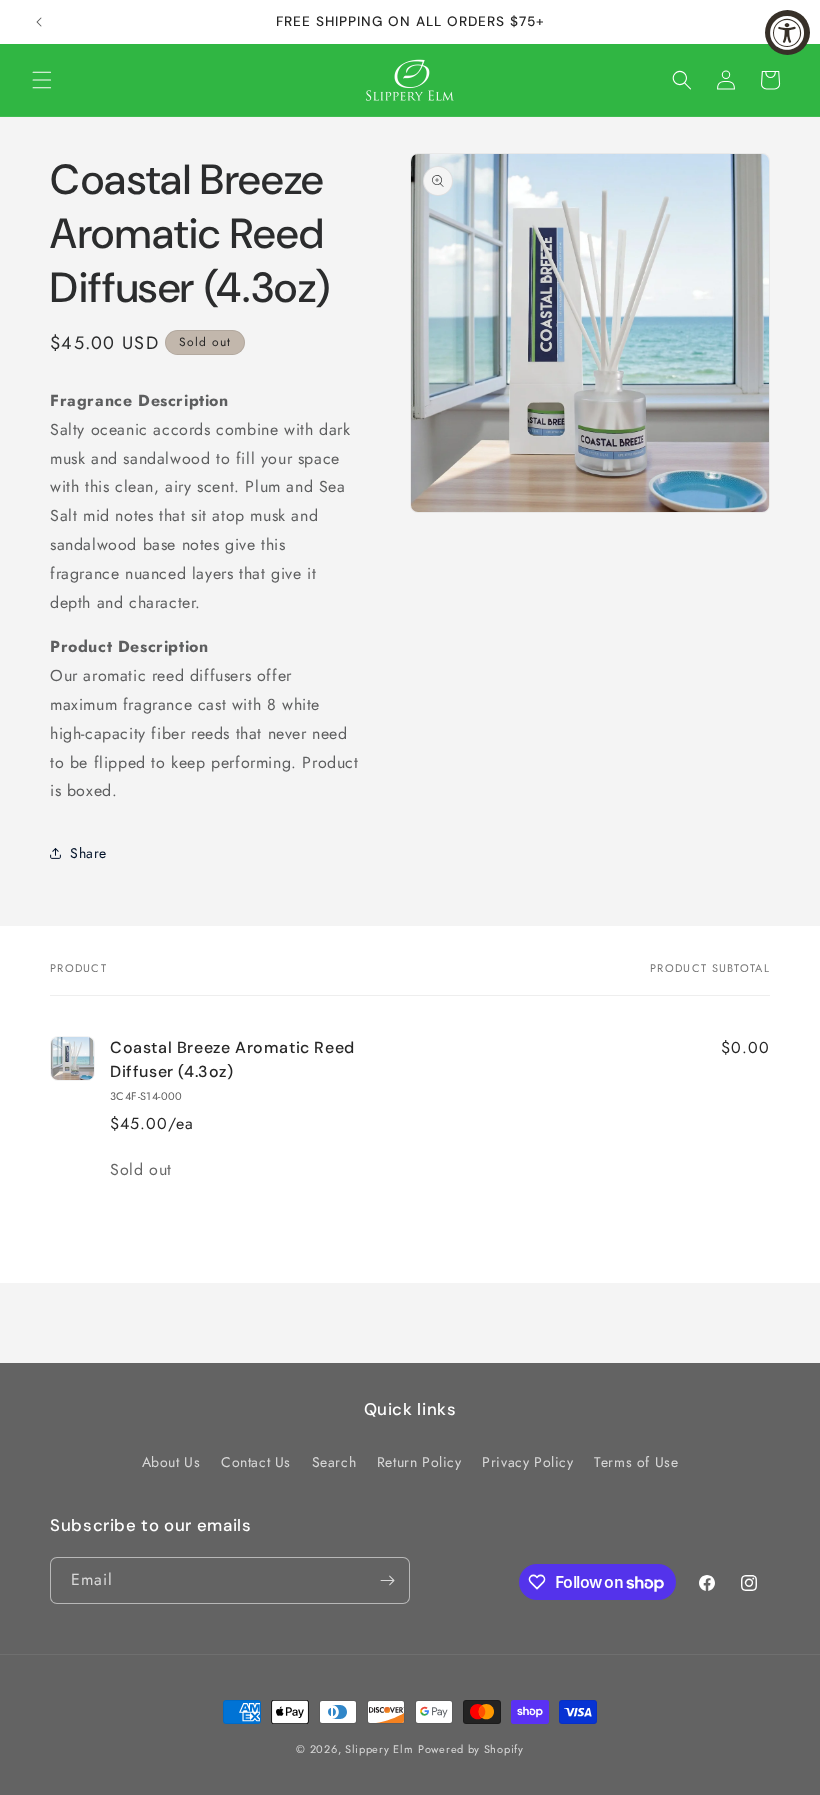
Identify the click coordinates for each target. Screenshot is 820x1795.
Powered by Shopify (471, 1749)
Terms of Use (636, 1462)
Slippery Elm (379, 1749)
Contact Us (256, 1462)
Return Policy (419, 1462)
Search (334, 1462)
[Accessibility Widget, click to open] (787, 32)
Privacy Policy (527, 1462)
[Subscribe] (387, 1580)
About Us (171, 1462)
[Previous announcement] (39, 22)
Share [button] (88, 853)
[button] (42, 80)
